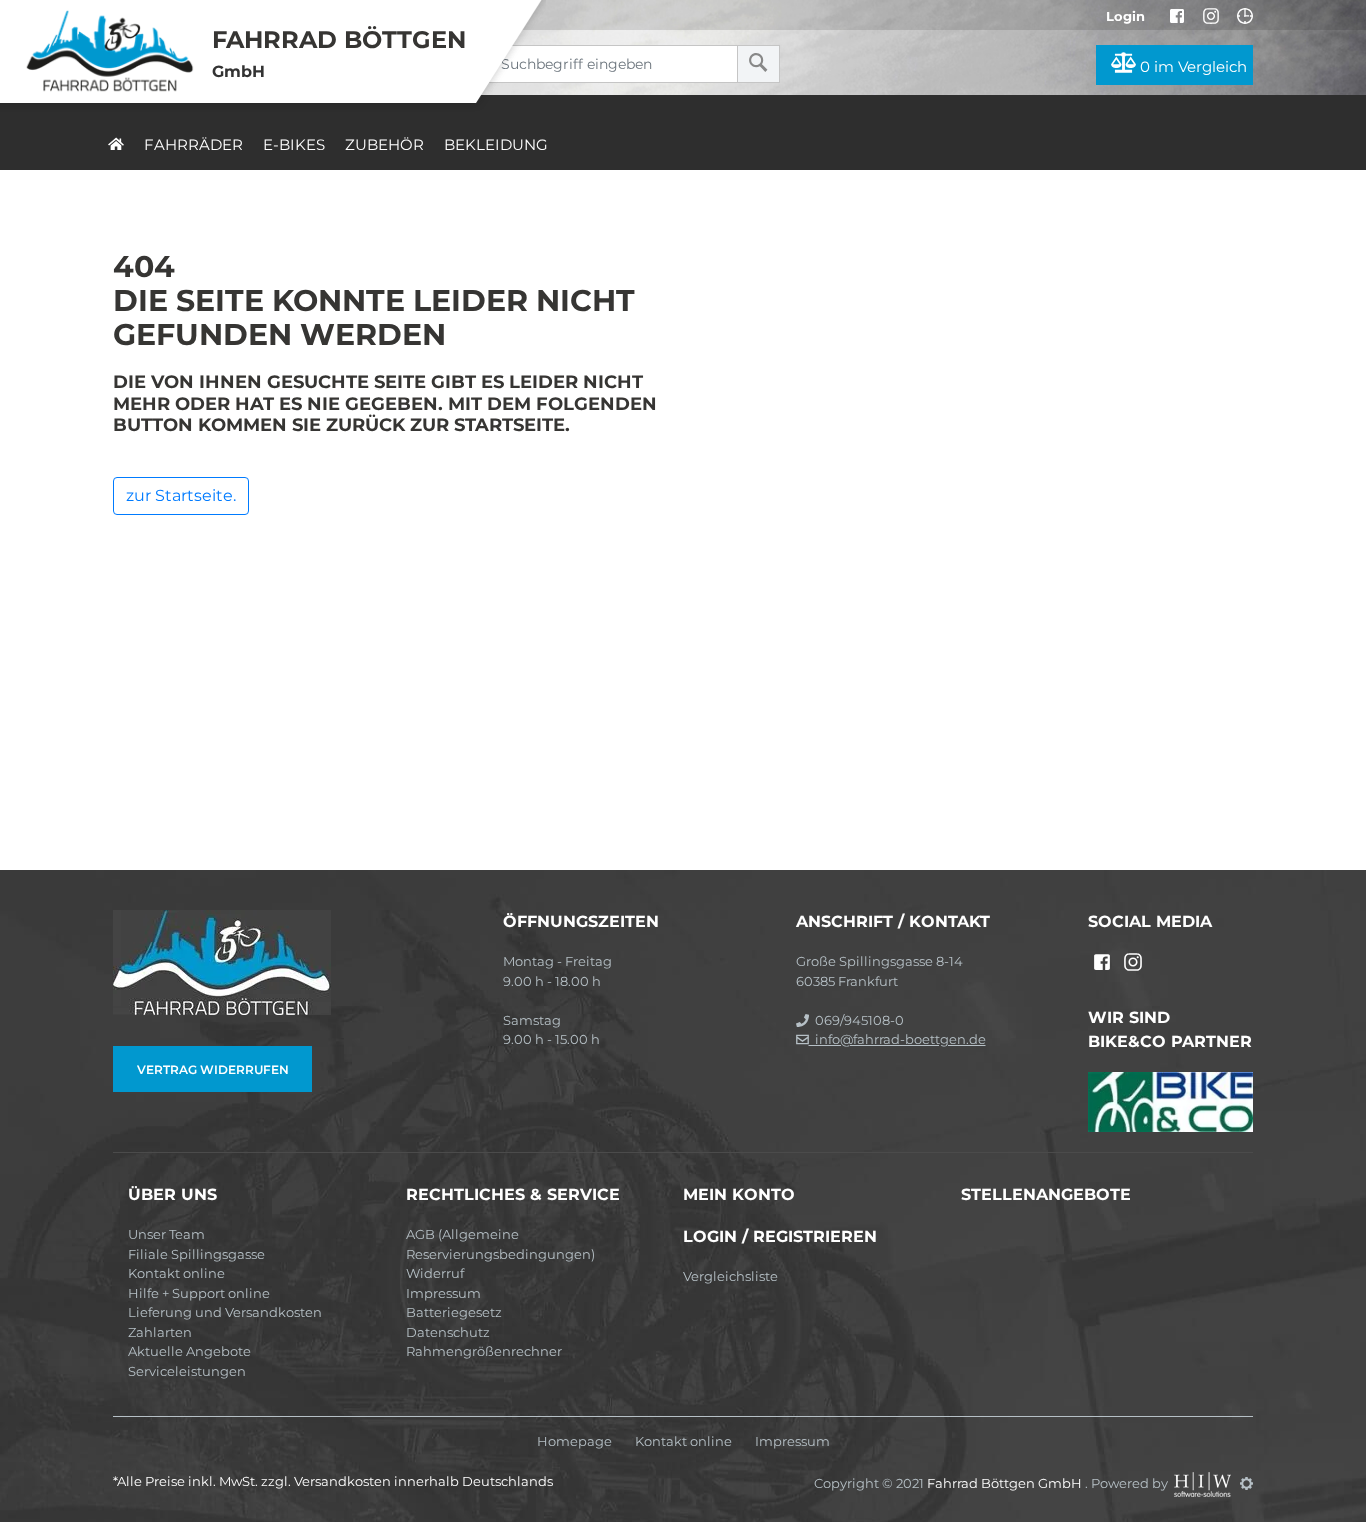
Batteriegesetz (454, 1312)
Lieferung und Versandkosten (225, 1312)
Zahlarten (160, 1332)
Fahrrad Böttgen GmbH (1006, 1483)
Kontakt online (176, 1273)
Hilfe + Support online (199, 1293)
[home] (116, 144)
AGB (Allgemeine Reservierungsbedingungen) (500, 1244)
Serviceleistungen (187, 1371)
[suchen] (758, 64)
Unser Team (166, 1234)
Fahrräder (193, 144)
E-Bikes (294, 144)
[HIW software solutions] (1204, 1483)
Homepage (574, 1441)
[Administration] (1246, 1483)
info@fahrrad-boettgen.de (897, 1039)
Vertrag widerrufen (213, 1069)
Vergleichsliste (730, 1276)
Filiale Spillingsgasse (196, 1254)
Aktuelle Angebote (189, 1351)
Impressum (443, 1293)
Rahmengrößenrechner (484, 1351)
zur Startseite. (181, 495)
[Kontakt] (1245, 16)
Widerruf (435, 1273)
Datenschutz (448, 1332)
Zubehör (384, 144)
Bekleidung (496, 144)
